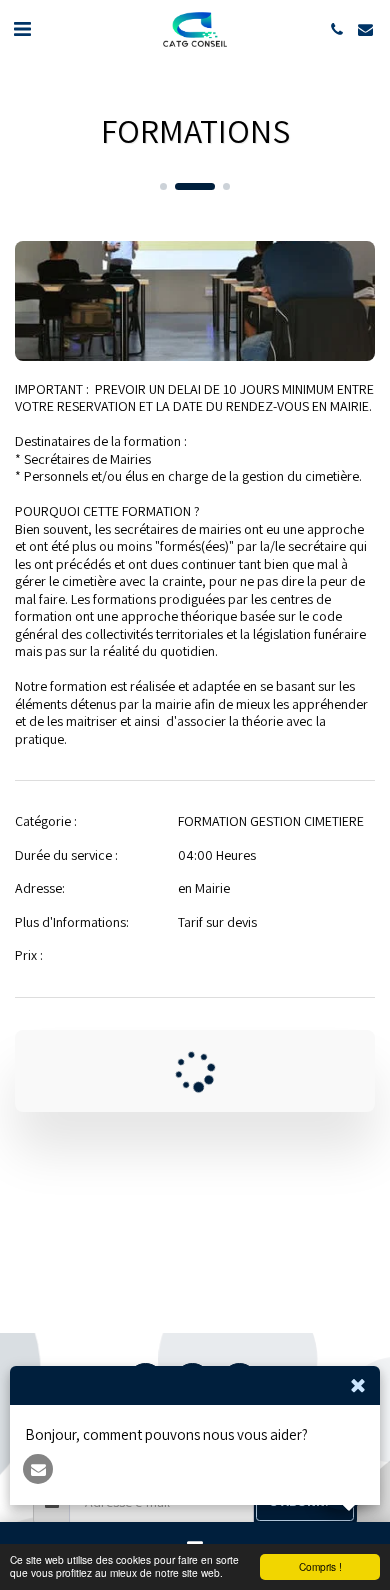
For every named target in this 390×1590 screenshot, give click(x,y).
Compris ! (320, 1566)
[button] (22, 29)
